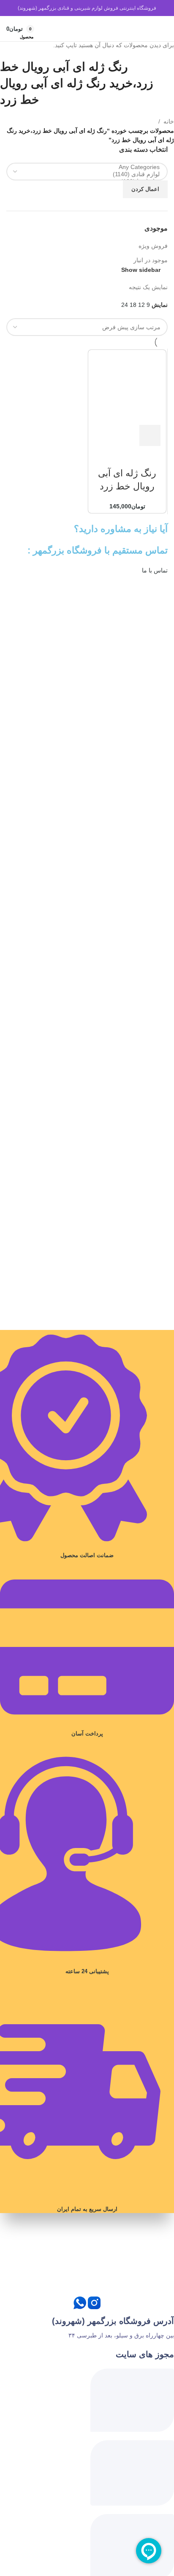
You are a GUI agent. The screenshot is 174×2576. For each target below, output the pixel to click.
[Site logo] (87, 28)
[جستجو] (148, 29)
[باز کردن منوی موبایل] (160, 29)
